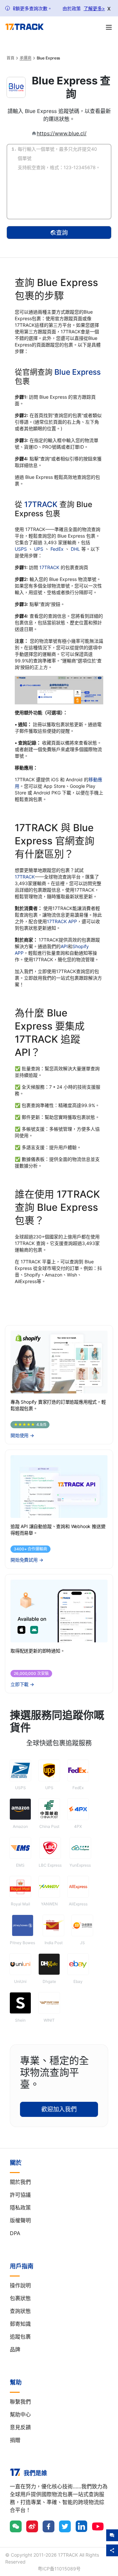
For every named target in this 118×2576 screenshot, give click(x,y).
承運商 (26, 58)
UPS (39, 549)
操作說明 (20, 2285)
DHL (76, 549)
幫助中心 (20, 2414)
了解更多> (94, 8)
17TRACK (42, 504)
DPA (15, 2233)
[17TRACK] (24, 27)
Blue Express (78, 372)
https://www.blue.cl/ (62, 133)
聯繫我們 (20, 2402)
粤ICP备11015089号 (59, 2569)
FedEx (58, 549)
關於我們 (20, 2182)
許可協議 (20, 2195)
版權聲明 (20, 2220)
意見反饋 (20, 2427)
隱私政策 (20, 2208)
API (64, 946)
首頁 (10, 58)
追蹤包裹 (20, 2337)
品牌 (15, 2349)
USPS (21, 549)
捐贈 (15, 2440)
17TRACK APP (62, 921)
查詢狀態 (20, 2311)
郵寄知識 (20, 2324)
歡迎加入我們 (59, 2109)
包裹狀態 (20, 2298)
